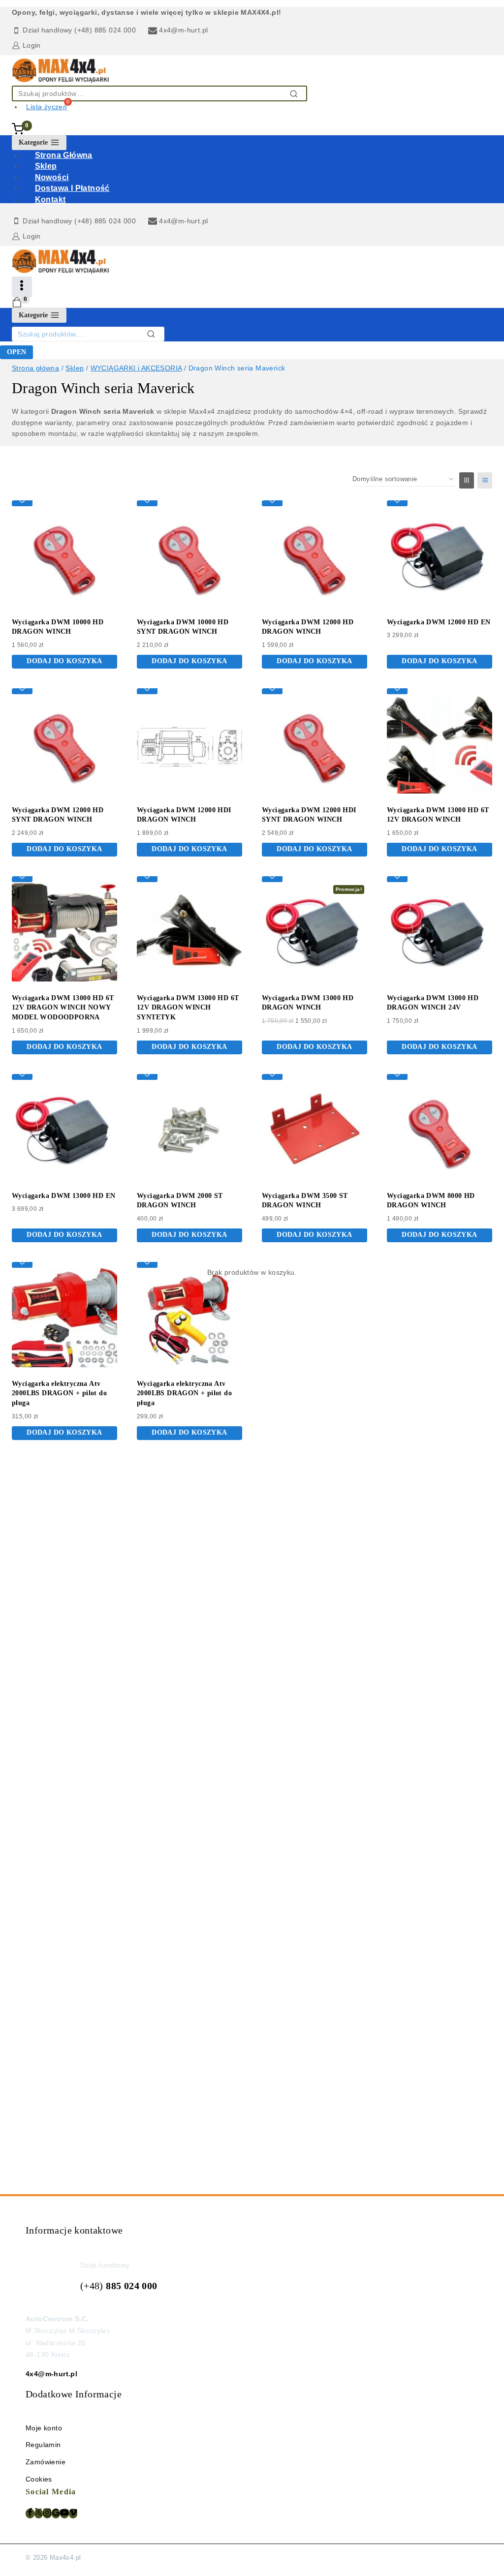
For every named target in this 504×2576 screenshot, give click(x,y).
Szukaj (297, 94)
